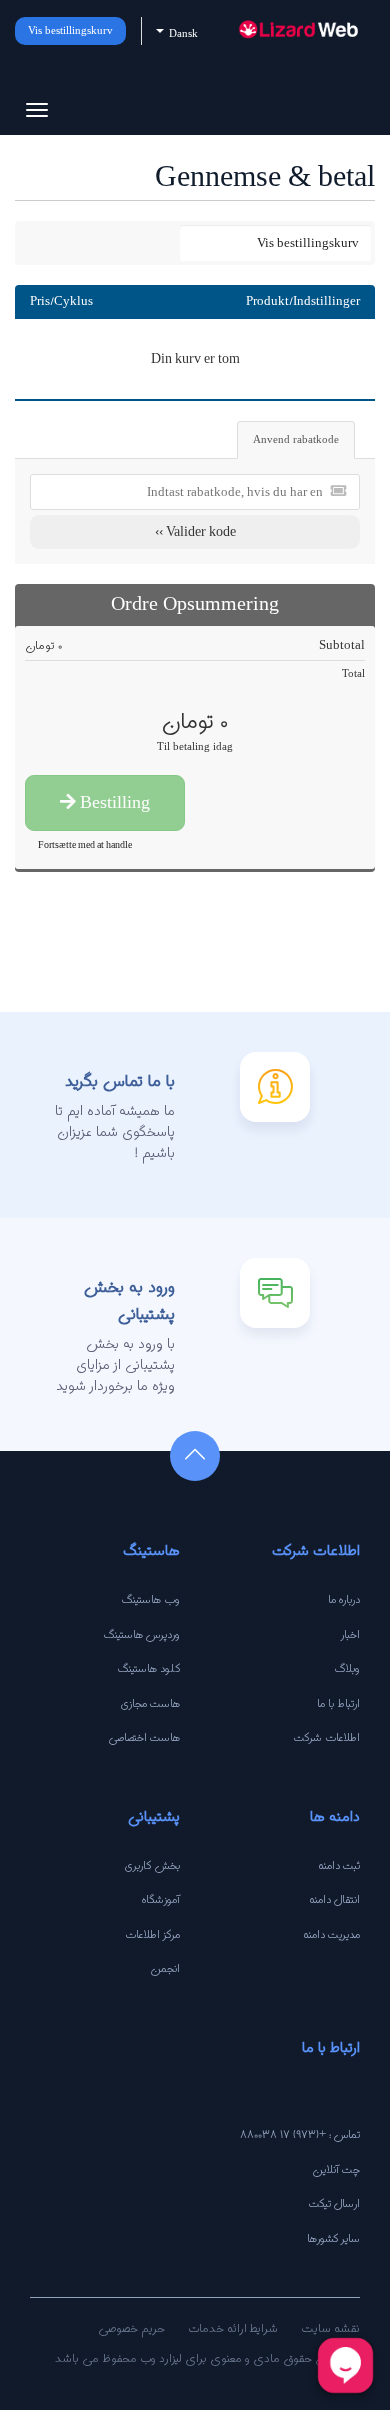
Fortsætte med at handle (85, 844)
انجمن (165, 1968)
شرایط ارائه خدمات (233, 2327)
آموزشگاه (161, 1899)
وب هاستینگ (151, 1599)
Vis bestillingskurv (70, 30)
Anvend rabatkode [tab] (296, 439)
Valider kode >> (195, 531)
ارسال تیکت (334, 2203)
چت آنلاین (336, 2169)
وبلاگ (347, 1668)
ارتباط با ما (338, 1703)
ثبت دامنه (339, 1865)
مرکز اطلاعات (152, 1934)
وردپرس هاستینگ (142, 1634)
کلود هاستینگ (149, 1668)
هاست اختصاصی (144, 1737)
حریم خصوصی (131, 2327)
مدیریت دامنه (331, 1934)
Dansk (182, 33)
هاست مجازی (150, 1703)
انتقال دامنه (334, 1899)
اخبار (350, 1634)
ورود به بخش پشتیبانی (129, 1300)
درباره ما (344, 1599)
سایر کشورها (333, 2238)
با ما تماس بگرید (120, 1080)
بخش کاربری (152, 1865)
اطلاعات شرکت (327, 1737)
